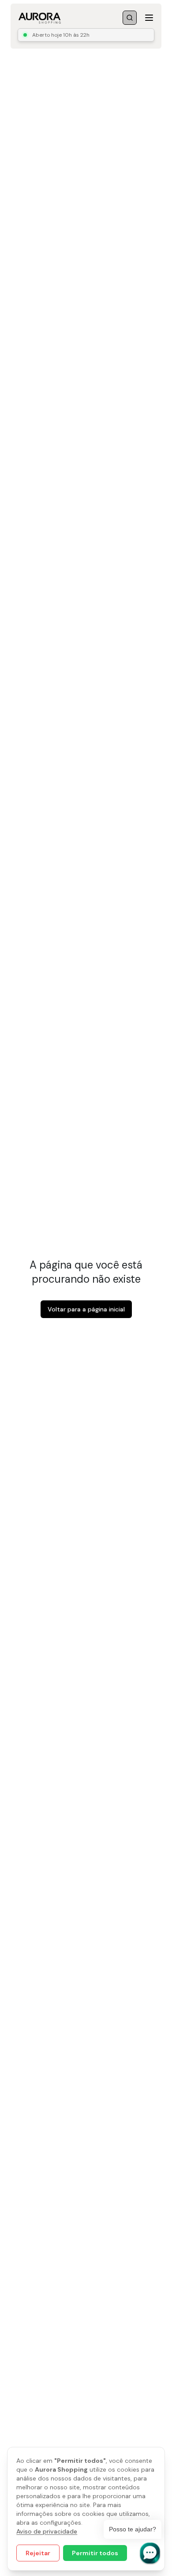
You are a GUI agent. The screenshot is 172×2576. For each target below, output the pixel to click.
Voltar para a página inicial (86, 1309)
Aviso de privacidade (47, 2531)
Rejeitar (38, 2553)
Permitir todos (95, 2553)
